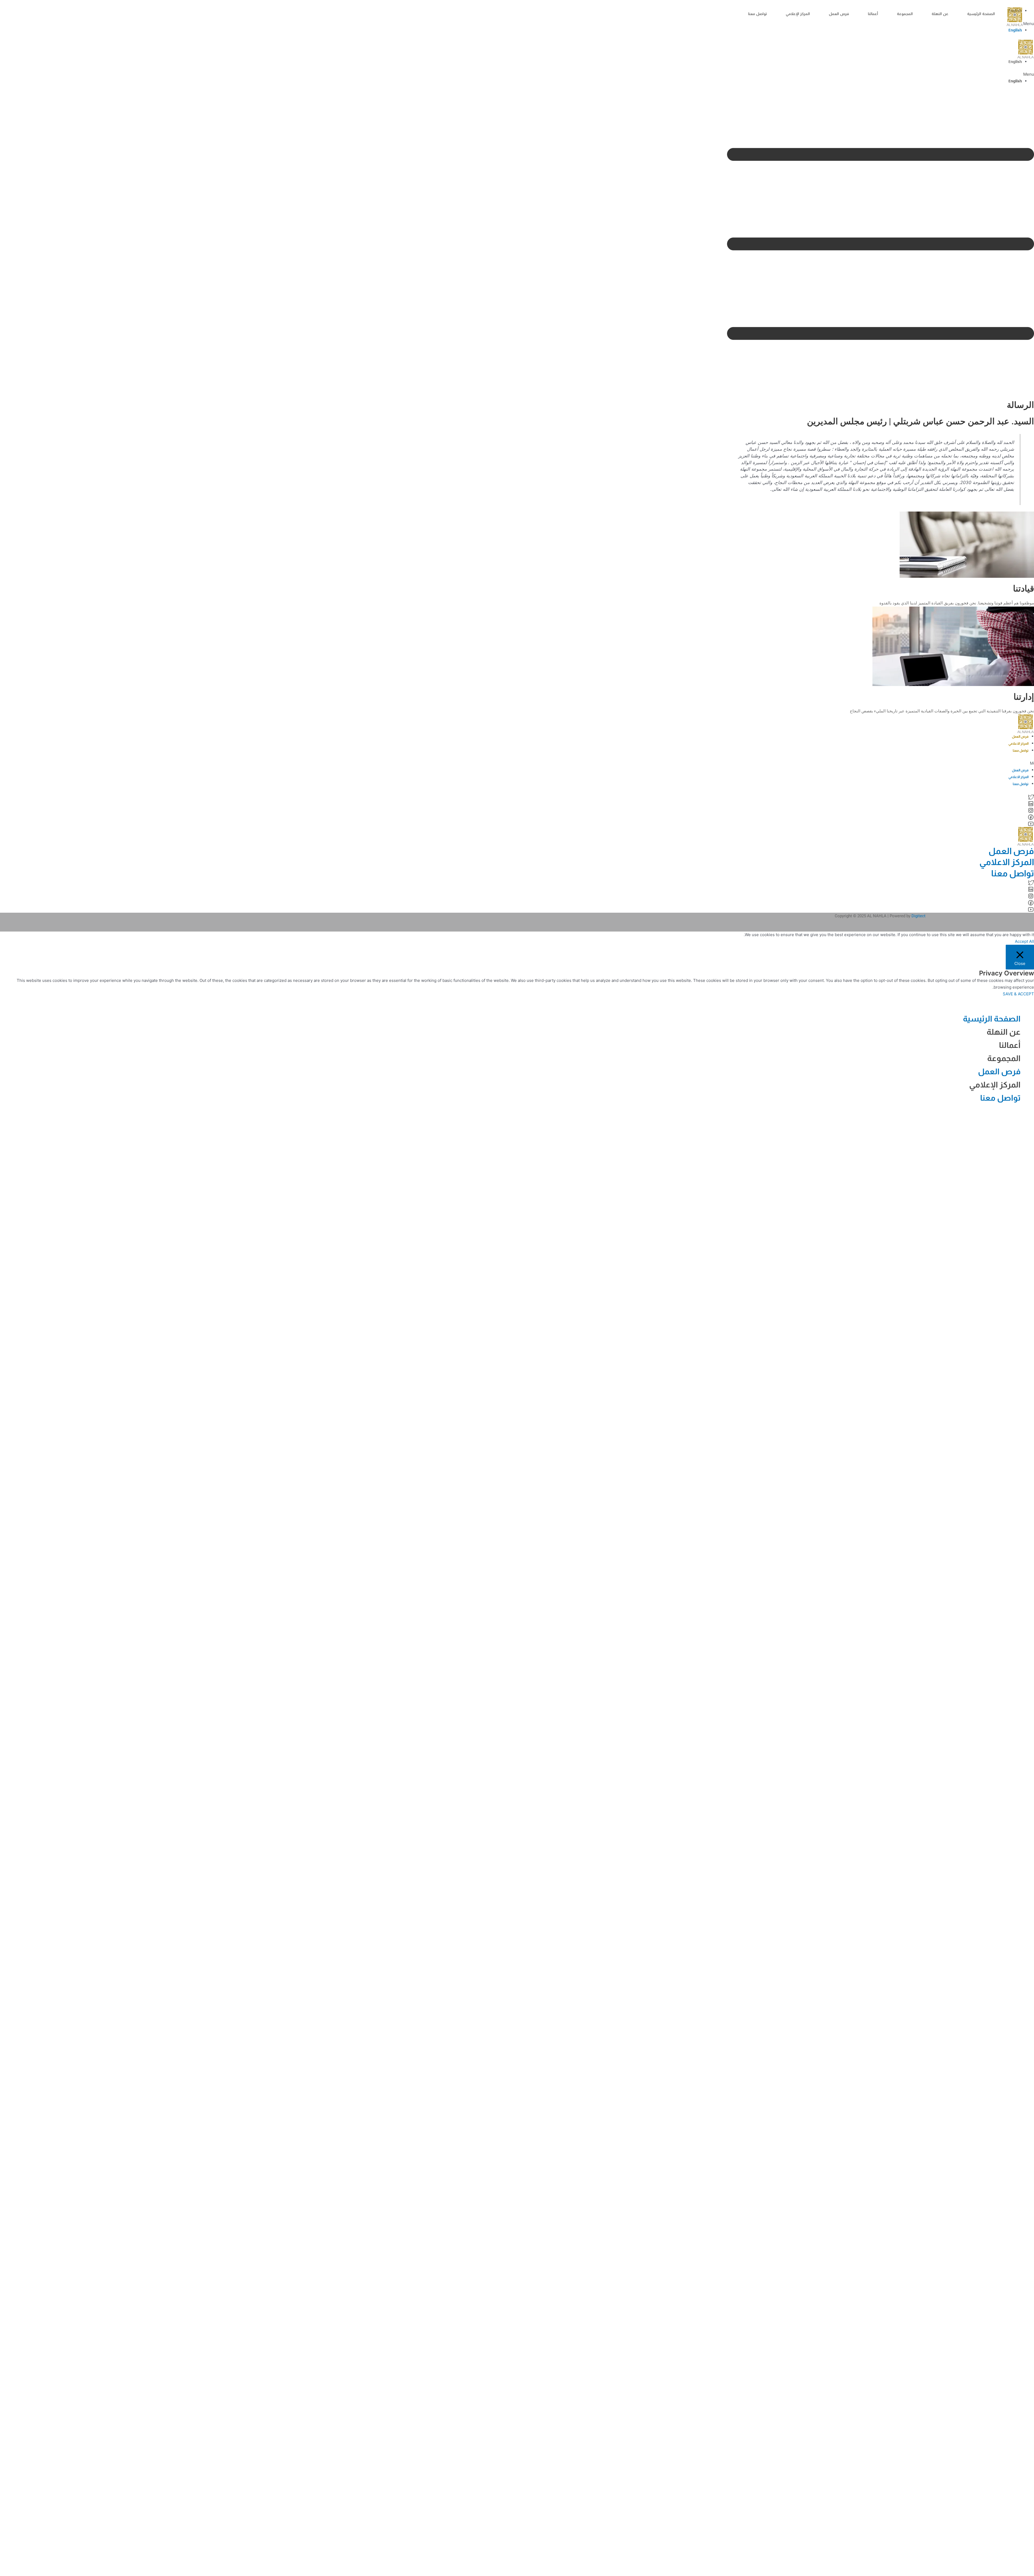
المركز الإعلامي (798, 14)
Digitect (918, 916)
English (1015, 30)
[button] (881, 74)
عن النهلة (940, 14)
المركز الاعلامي (1019, 744)
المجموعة (905, 14)
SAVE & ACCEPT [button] (1018, 994)
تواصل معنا (757, 14)
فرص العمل (839, 14)
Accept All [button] (1024, 941)
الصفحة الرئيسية (981, 14)
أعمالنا (873, 14)
